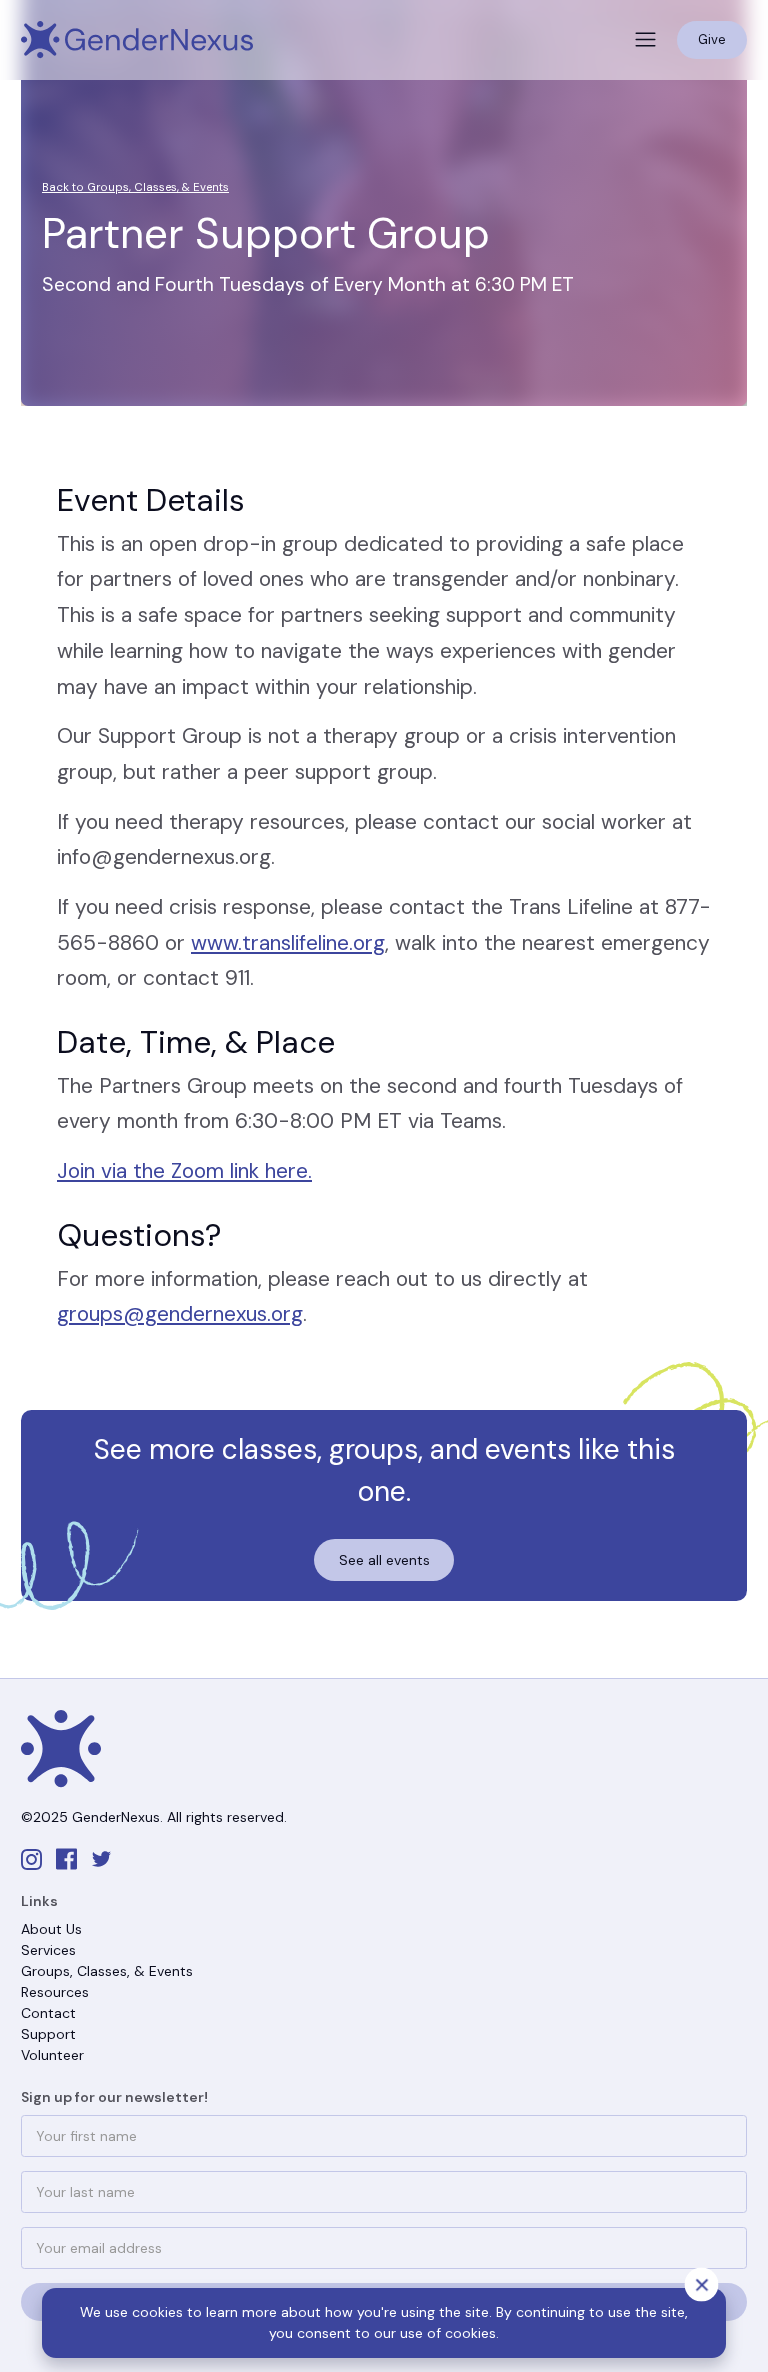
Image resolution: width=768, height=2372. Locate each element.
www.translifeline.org (288, 943)
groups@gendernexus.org (180, 1314)
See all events (384, 1560)
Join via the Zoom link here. (184, 1171)
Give (712, 39)
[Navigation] (137, 40)
